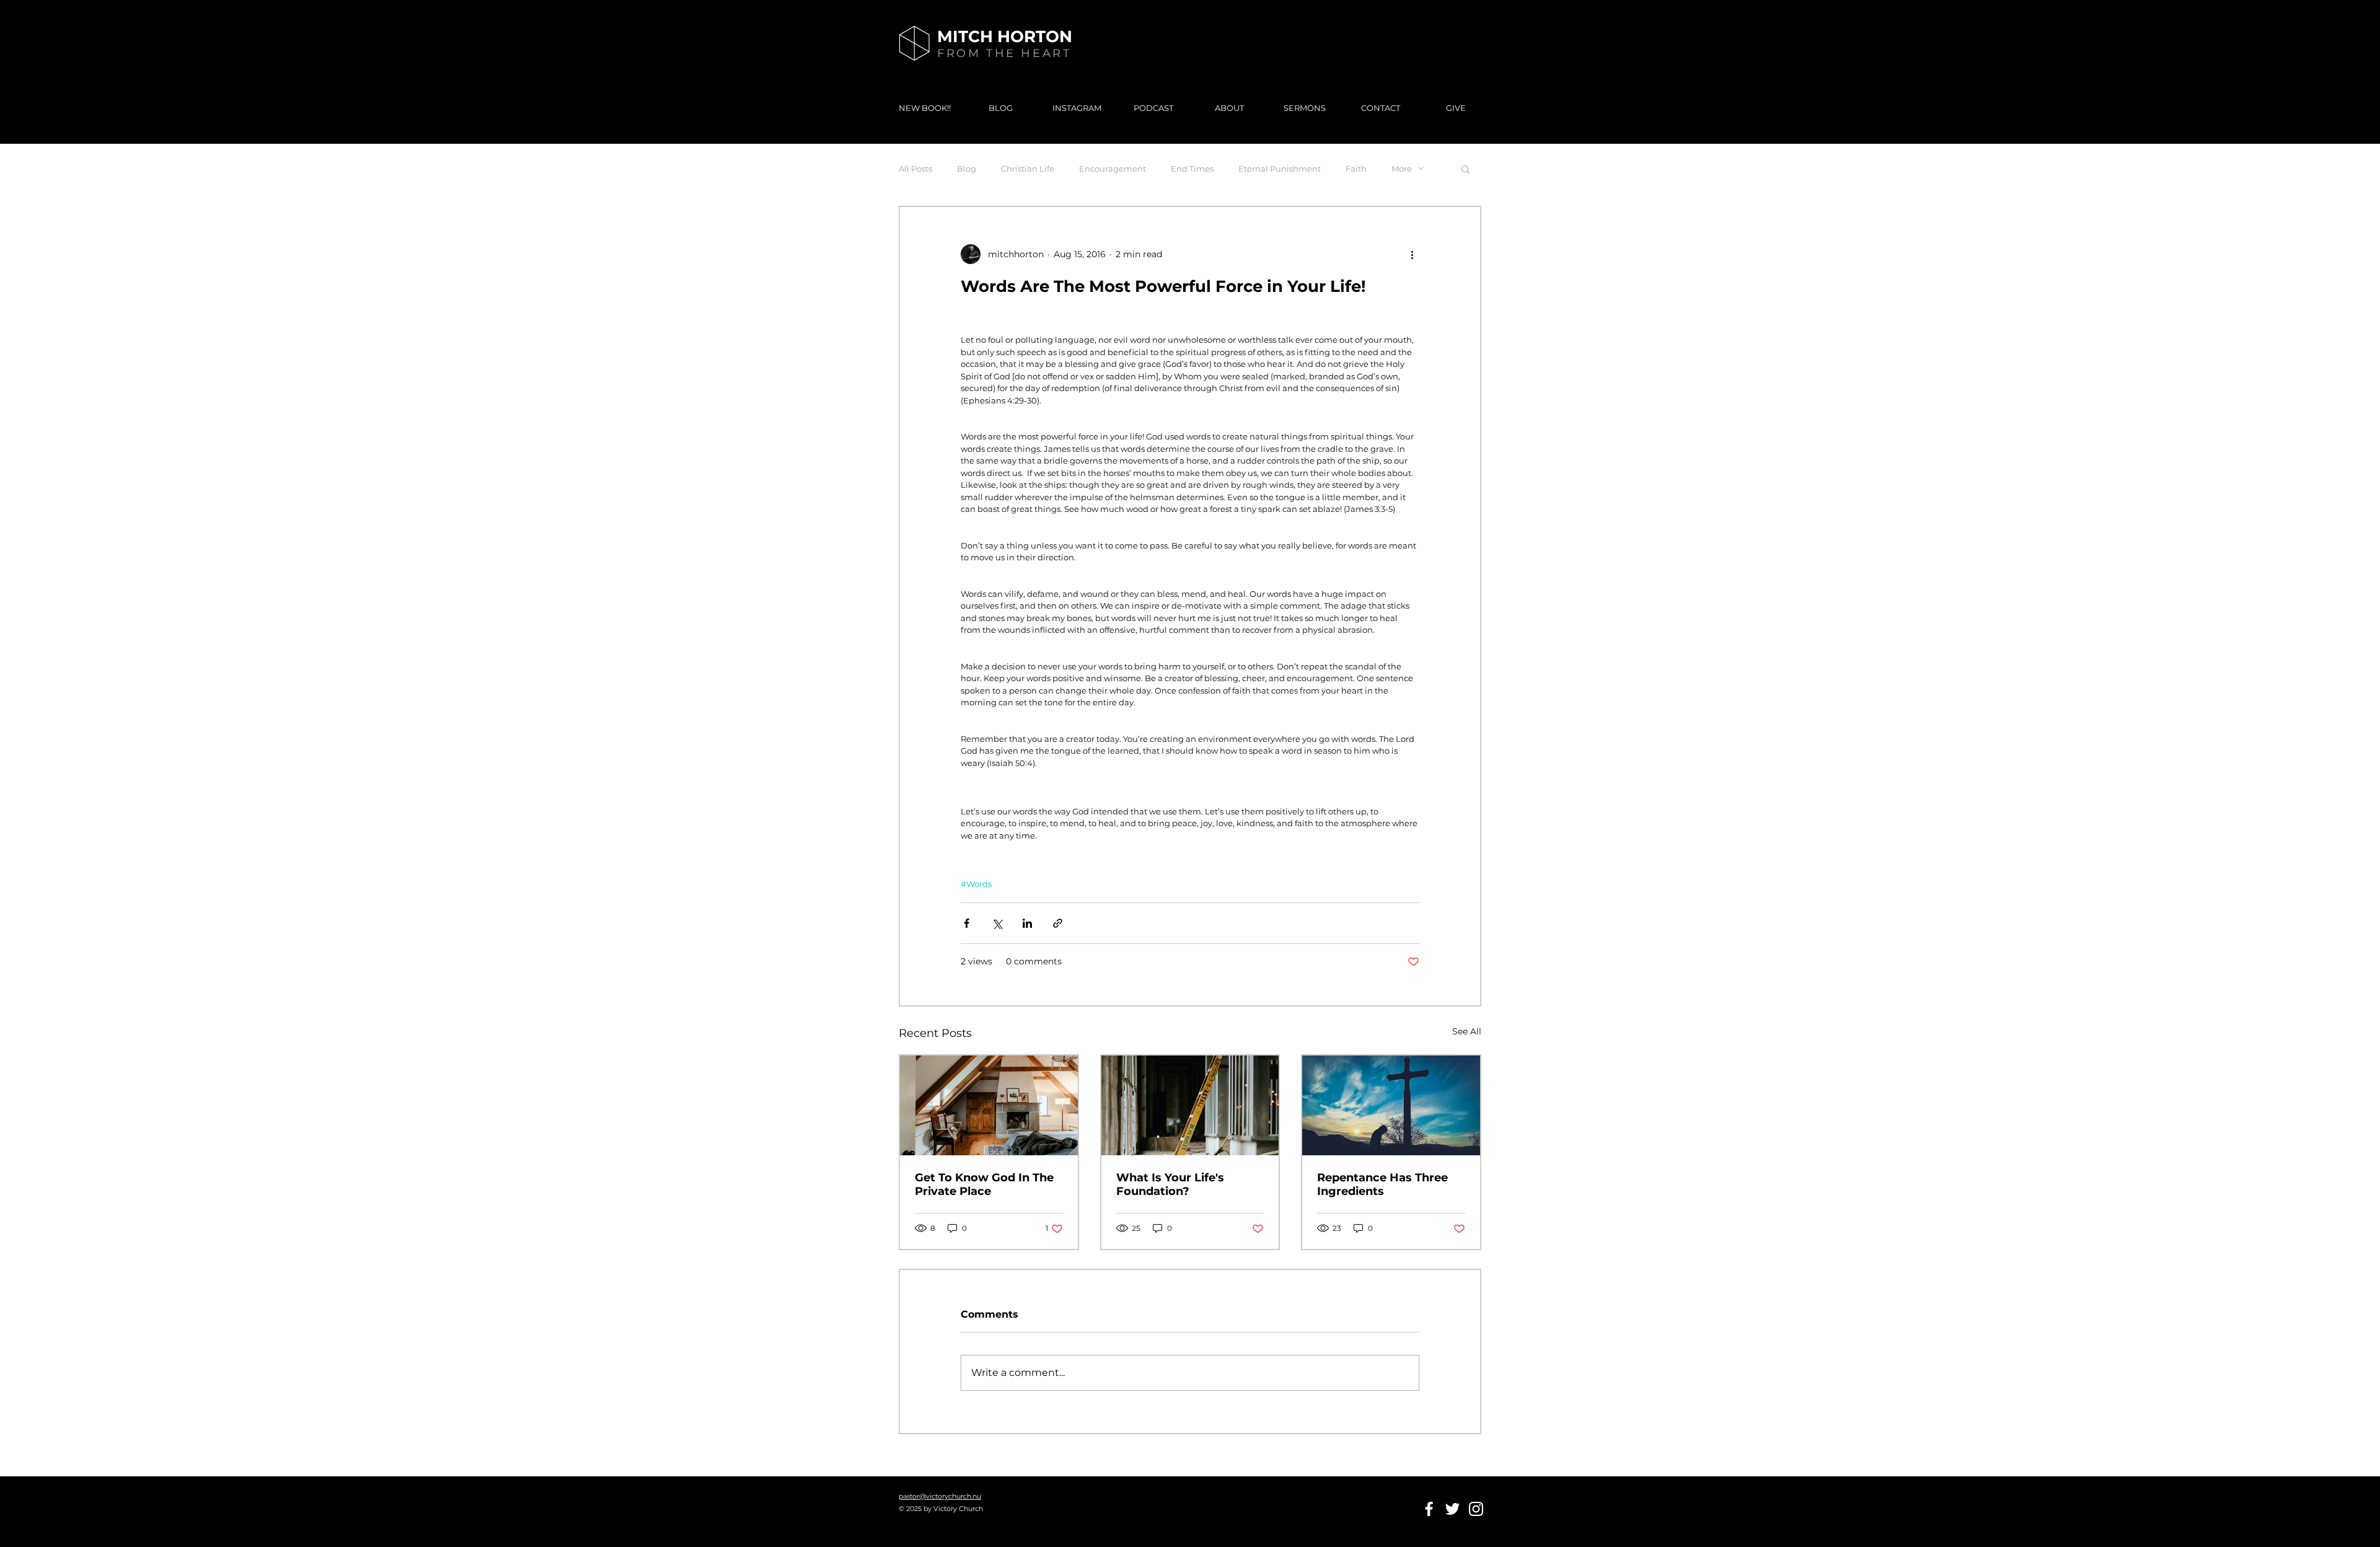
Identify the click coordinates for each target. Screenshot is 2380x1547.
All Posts (915, 169)
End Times (1192, 169)
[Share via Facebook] (967, 923)
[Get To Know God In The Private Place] (989, 1105)
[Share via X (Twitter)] (997, 923)
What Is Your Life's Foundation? (1170, 1184)
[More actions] (1412, 254)
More (1402, 169)
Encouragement (1113, 169)
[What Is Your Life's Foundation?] (1190, 1105)
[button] (1465, 169)
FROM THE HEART (1004, 53)
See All (1467, 1031)
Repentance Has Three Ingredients (1382, 1184)
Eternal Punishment (1280, 169)
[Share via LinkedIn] (1027, 923)
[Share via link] (1058, 923)
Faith (1356, 169)
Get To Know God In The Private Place (984, 1184)
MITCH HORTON (1005, 37)
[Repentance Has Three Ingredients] (1391, 1105)
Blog (967, 169)
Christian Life (1028, 169)
